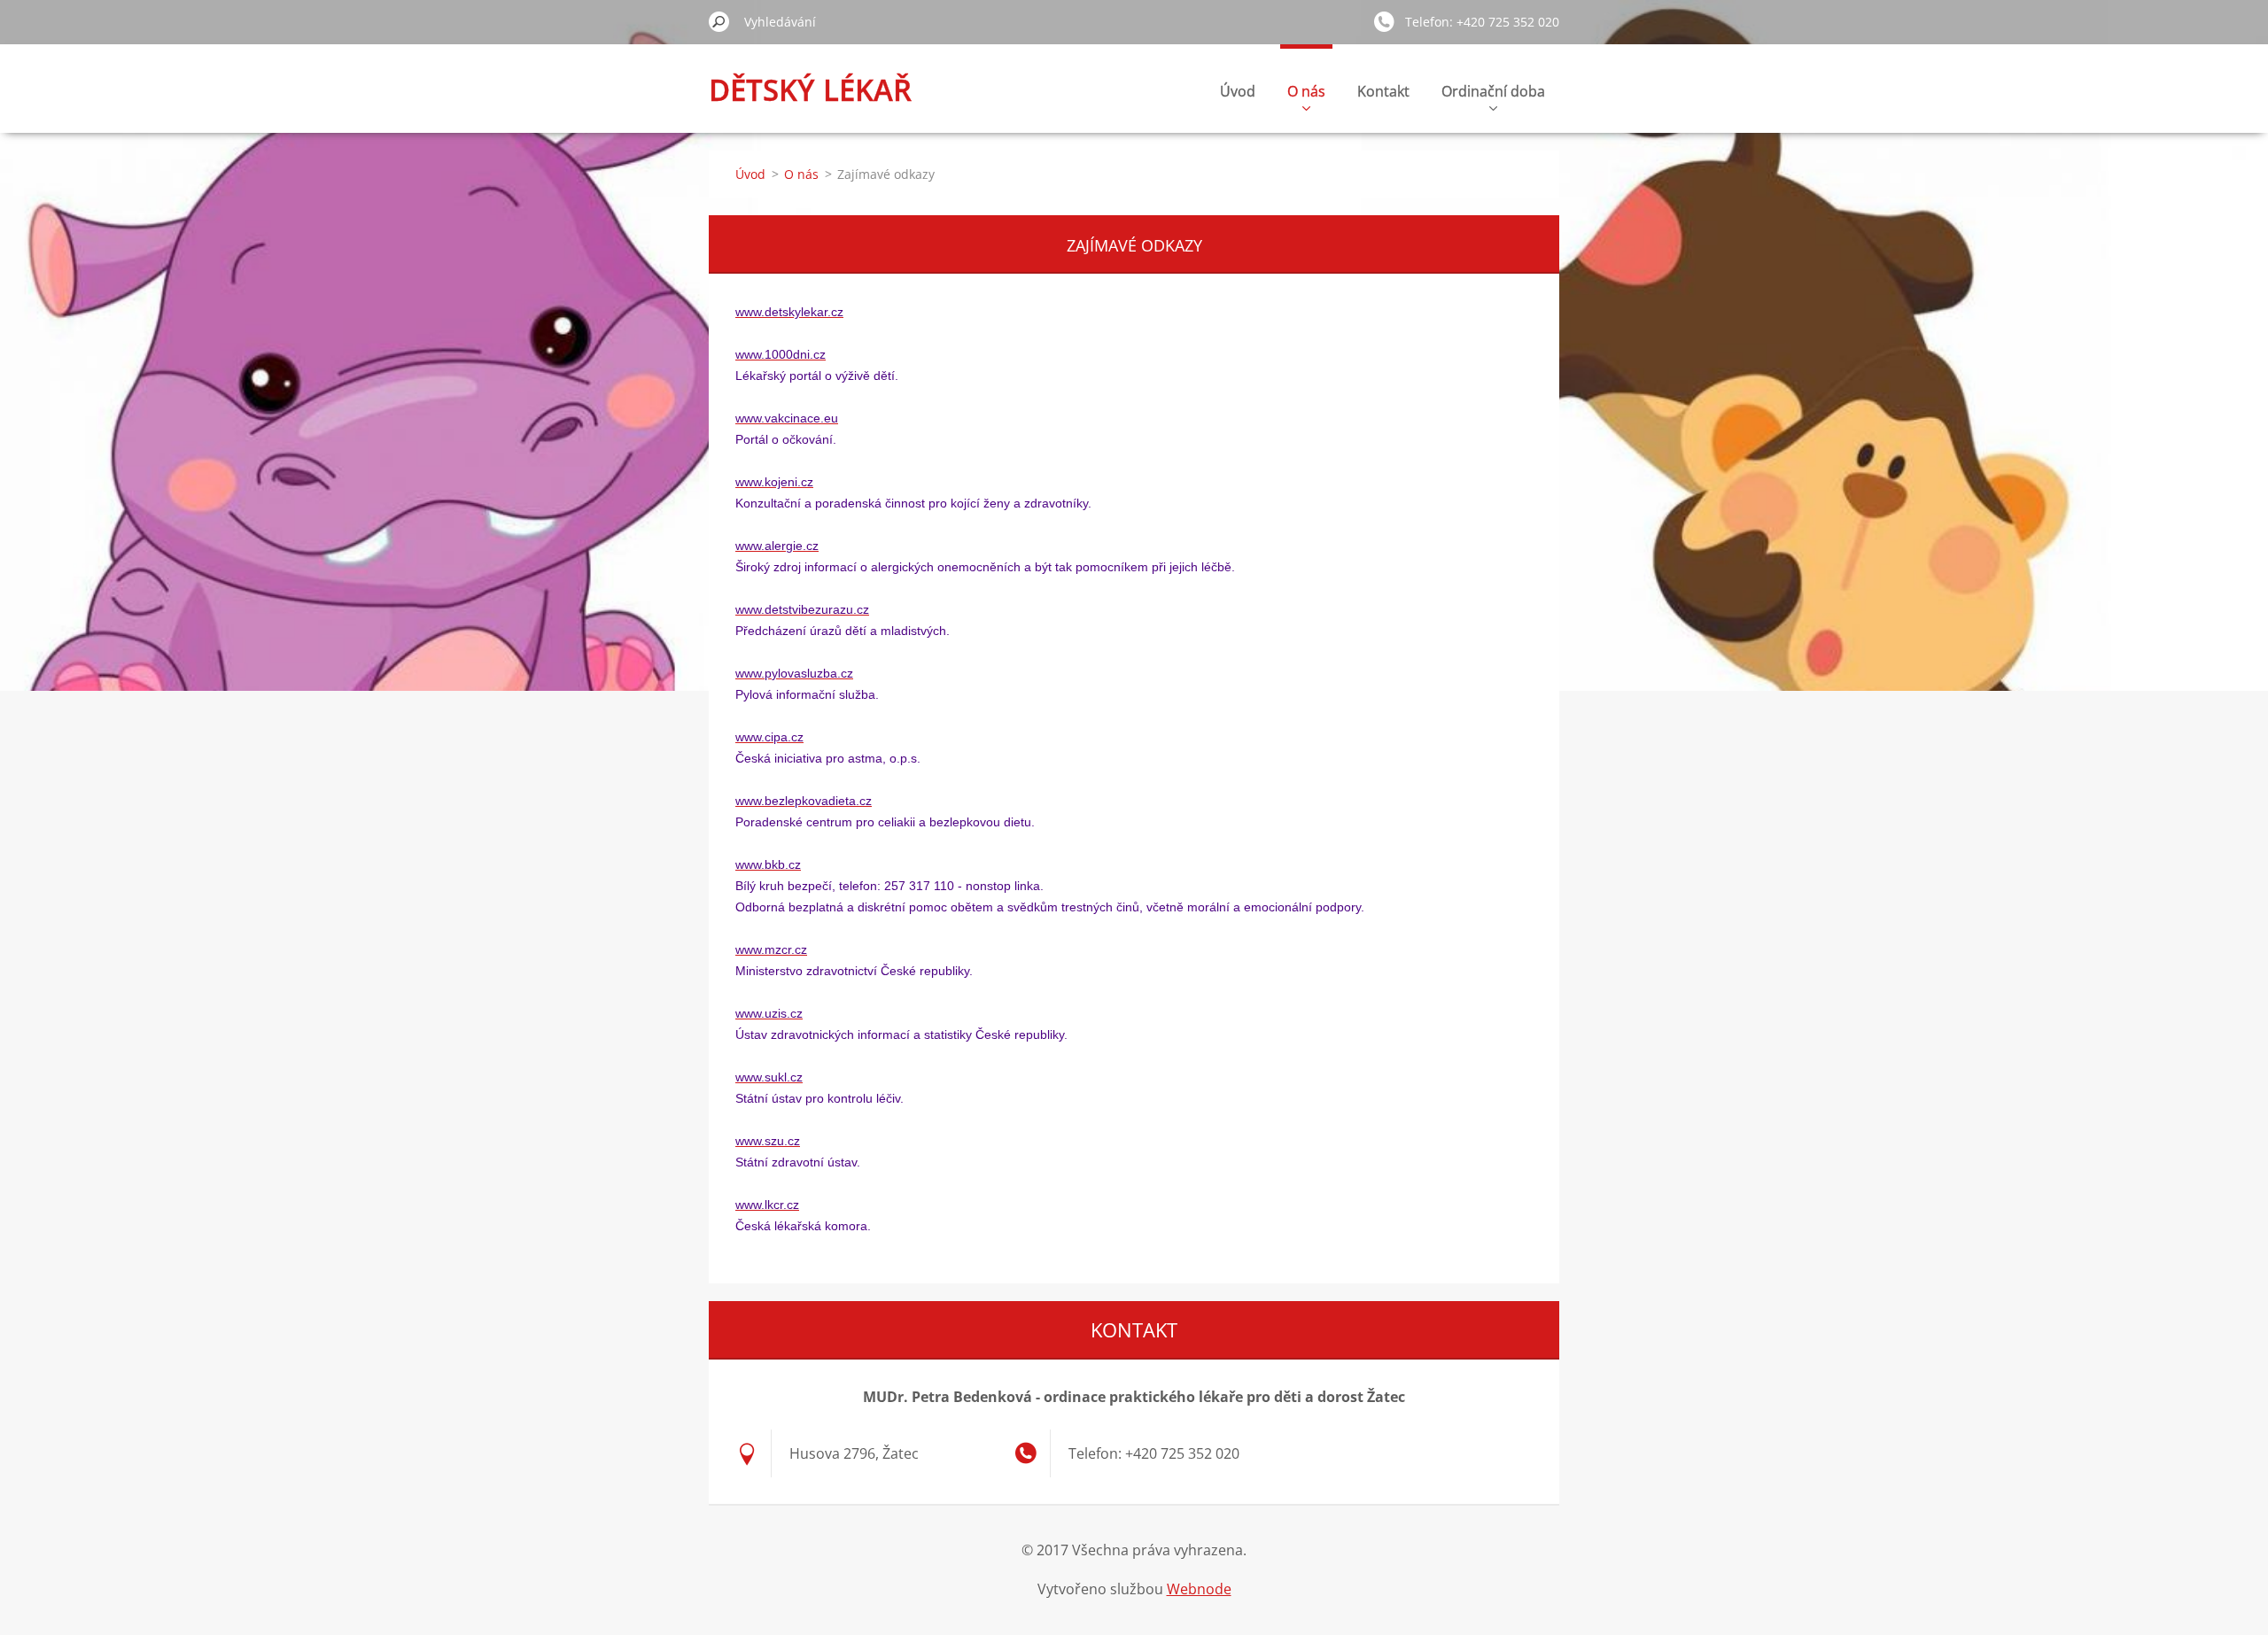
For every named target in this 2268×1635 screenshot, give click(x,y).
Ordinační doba (1493, 91)
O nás (1306, 91)
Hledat (719, 21)
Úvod (1238, 91)
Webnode (1199, 1589)
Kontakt (1383, 91)
